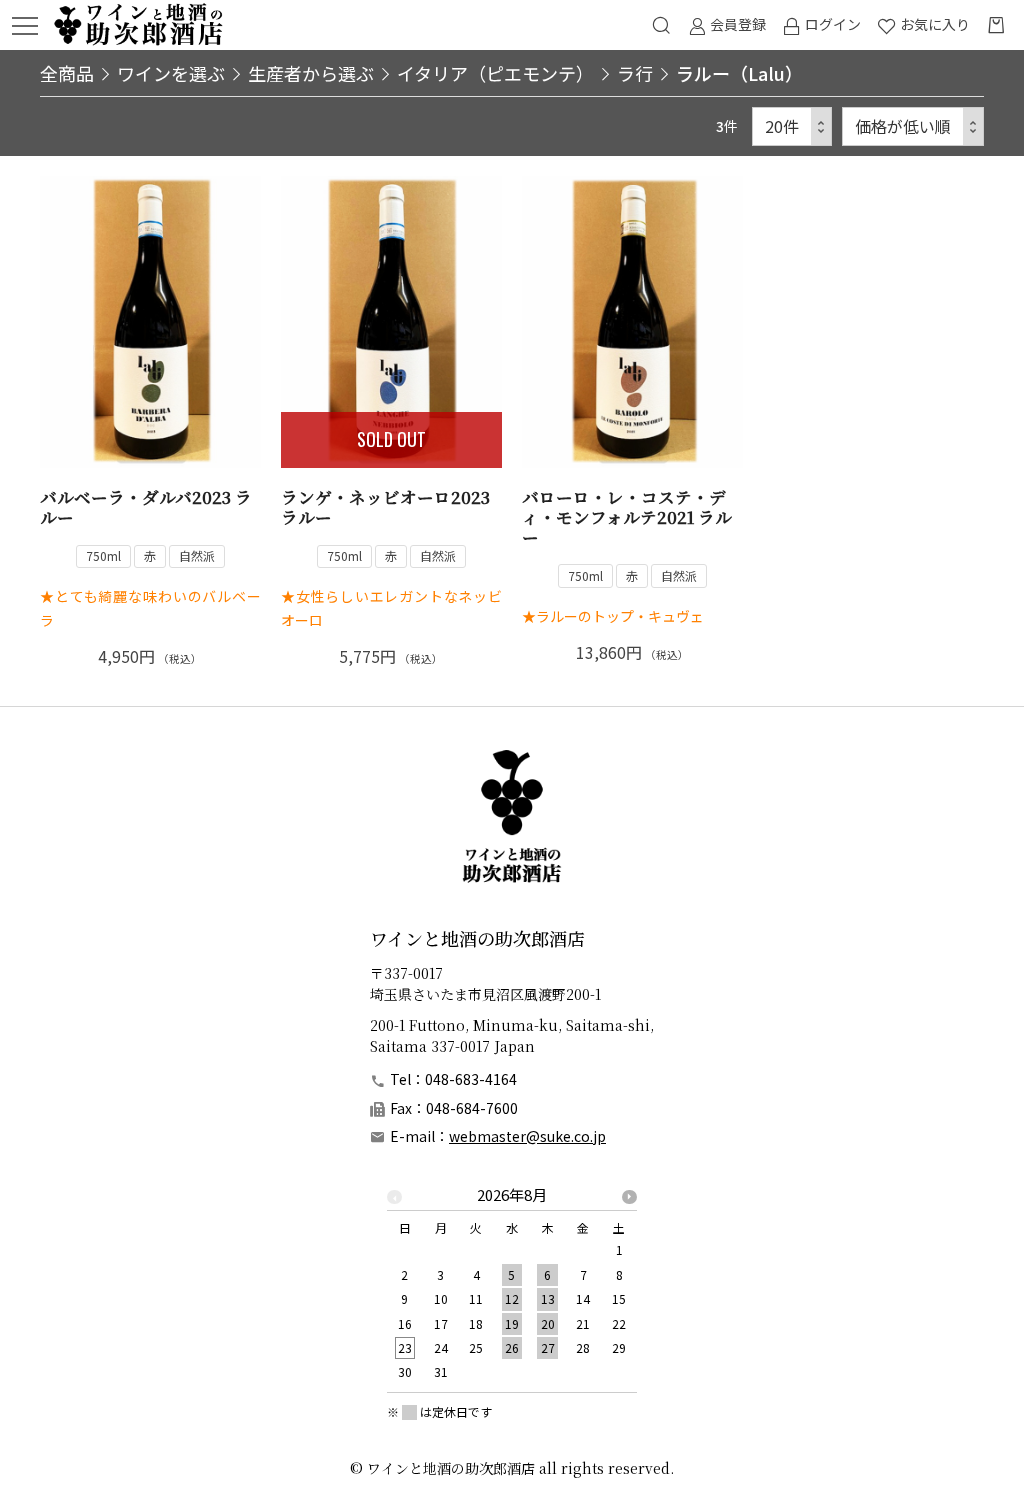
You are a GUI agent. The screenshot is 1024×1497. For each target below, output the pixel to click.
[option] (512, 1289)
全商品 (67, 73)
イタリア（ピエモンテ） (495, 73)
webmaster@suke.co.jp (527, 1136)
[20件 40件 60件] (792, 126)
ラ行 (635, 73)
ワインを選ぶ (171, 73)
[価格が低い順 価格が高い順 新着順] (913, 126)
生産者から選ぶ (311, 73)
